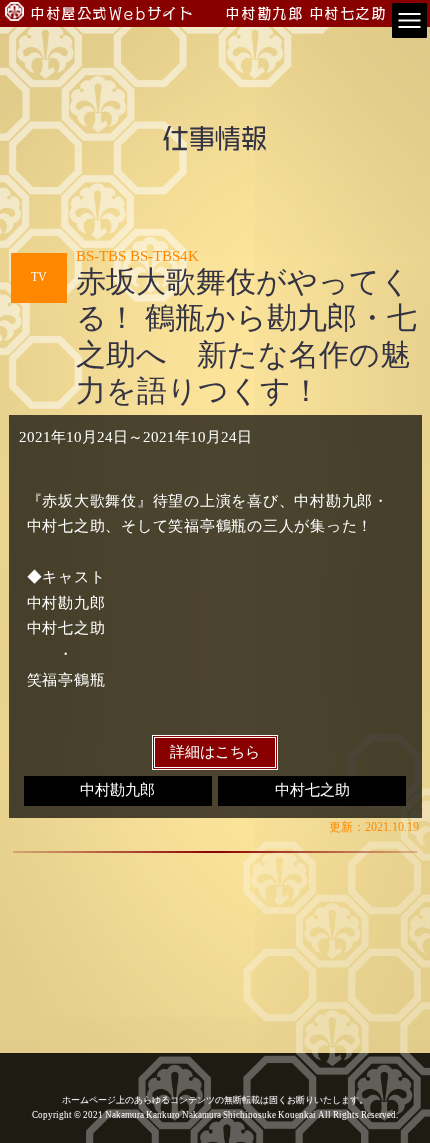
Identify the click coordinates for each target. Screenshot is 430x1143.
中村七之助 (312, 790)
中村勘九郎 (117, 790)
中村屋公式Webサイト (112, 13)
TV (39, 277)
